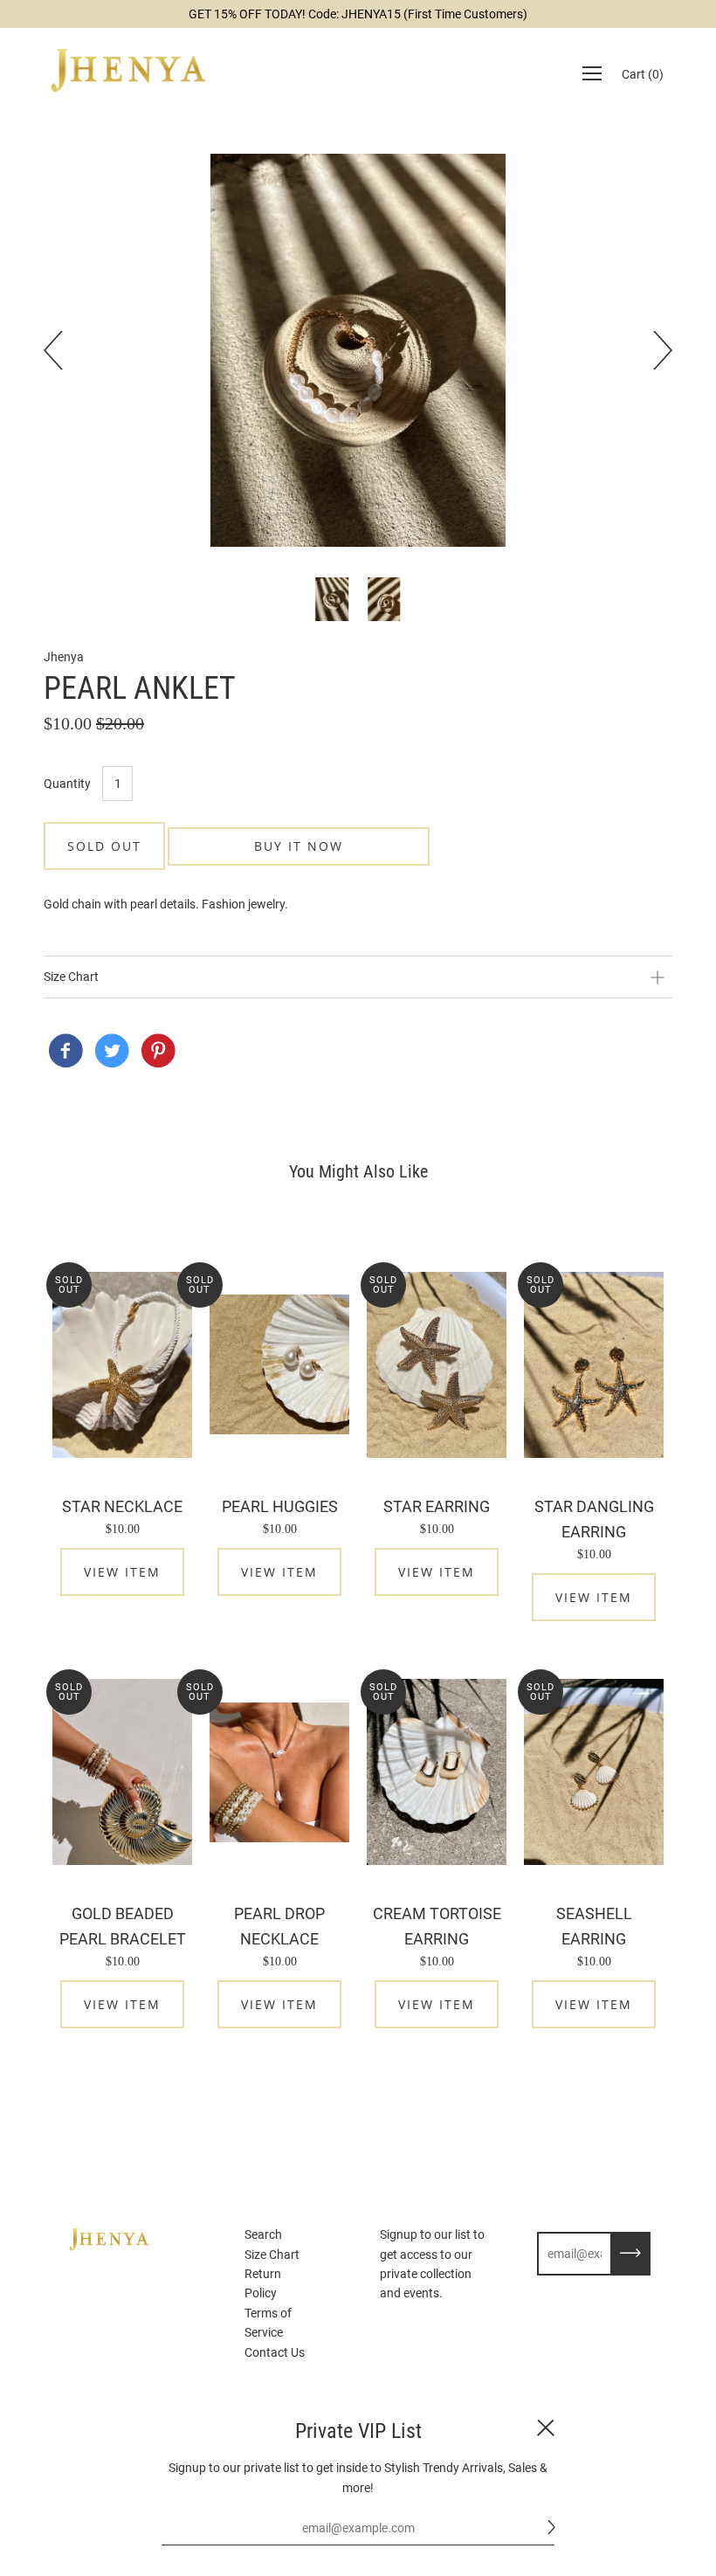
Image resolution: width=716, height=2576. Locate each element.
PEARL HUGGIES (280, 1506)
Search (263, 2234)
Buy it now (299, 846)
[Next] (653, 350)
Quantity (67, 784)
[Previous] (63, 350)
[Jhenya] (65, 1053)
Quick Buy (122, 1365)
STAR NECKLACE (122, 1506)
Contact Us (275, 2352)
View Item (122, 1572)
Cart (643, 74)
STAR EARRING (437, 1506)
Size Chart (272, 2255)
